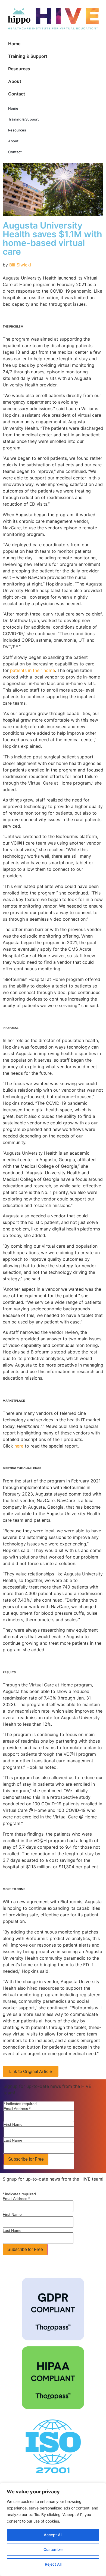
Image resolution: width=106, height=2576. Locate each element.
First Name (13, 2124)
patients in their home (32, 670)
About (15, 81)
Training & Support (28, 56)
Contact (17, 94)
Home (14, 44)
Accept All (53, 2535)
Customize (53, 2549)
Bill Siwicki (20, 265)
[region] (53, 2529)
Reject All (53, 2564)
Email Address (17, 2109)
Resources (19, 69)
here (19, 1446)
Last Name (13, 2140)
